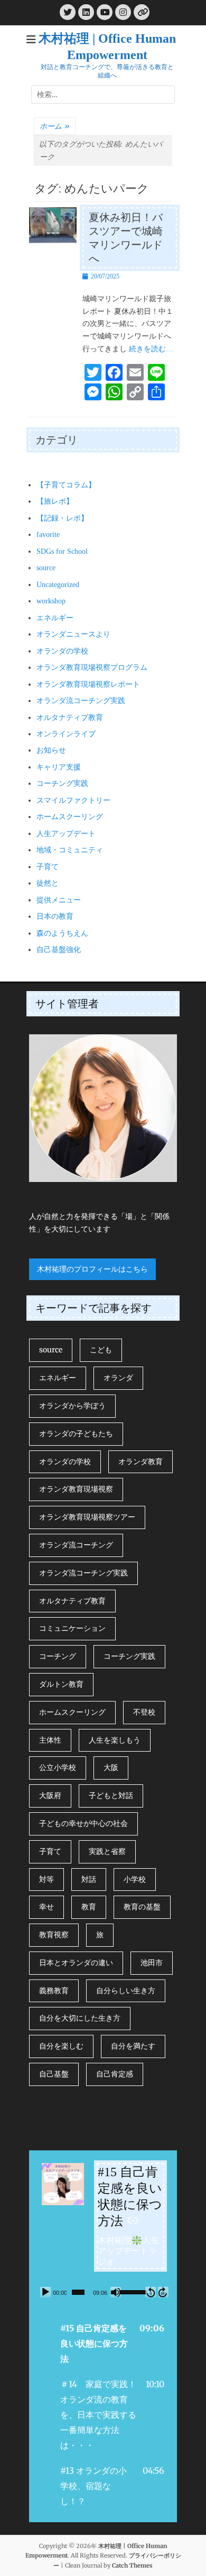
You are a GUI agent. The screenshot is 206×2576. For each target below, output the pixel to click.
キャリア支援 (59, 767)
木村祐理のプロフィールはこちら (92, 1269)
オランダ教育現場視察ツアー (87, 1517)
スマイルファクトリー (73, 800)
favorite (48, 535)
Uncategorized (58, 585)
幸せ (46, 1907)
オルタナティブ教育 (70, 718)
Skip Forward (163, 2292)
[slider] (78, 2292)
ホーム (55, 126)
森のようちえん (62, 933)
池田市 (152, 1963)
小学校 (135, 1879)
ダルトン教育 (61, 1684)
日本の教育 (55, 916)
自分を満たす (133, 2046)
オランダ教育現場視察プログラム (92, 667)
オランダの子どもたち (76, 1434)
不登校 (144, 1712)
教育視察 (54, 1935)
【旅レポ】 (55, 501)
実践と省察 (107, 1851)
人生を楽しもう (115, 1740)
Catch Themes (132, 2565)
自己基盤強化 (59, 950)
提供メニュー (59, 900)
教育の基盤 (142, 1907)
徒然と (48, 883)
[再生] (45, 2292)
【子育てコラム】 (66, 485)
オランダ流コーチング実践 (81, 701)
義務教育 (54, 1991)
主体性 (50, 1740)
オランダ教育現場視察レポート (88, 684)
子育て (48, 867)
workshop (51, 601)
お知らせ (51, 750)
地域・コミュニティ (70, 850)
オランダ (118, 1378)
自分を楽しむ (61, 2046)
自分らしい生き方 (126, 1991)
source (46, 568)
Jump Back (151, 2292)
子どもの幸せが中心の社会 (83, 1823)
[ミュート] (116, 2292)
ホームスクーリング (70, 817)
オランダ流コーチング (76, 1545)
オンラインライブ (66, 734)
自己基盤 (54, 2074)
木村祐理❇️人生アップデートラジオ (128, 2251)
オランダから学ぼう (72, 1406)
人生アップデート (66, 834)
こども (101, 1350)
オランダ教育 (141, 1462)
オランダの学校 (62, 651)
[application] (103, 2292)
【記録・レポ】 (62, 518)
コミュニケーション (72, 1628)
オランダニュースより (73, 634)
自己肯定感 (115, 2074)
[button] (103, 2343)
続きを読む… (151, 349)
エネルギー (55, 618)
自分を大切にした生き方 (80, 2018)
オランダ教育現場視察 (76, 1489)
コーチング (58, 1656)
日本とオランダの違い (76, 1963)
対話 (89, 1879)
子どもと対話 (111, 1795)
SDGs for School (62, 551)
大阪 (111, 1767)
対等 (46, 1879)
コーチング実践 (62, 784)
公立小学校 (58, 1767)
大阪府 (50, 1795)
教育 (89, 1907)
